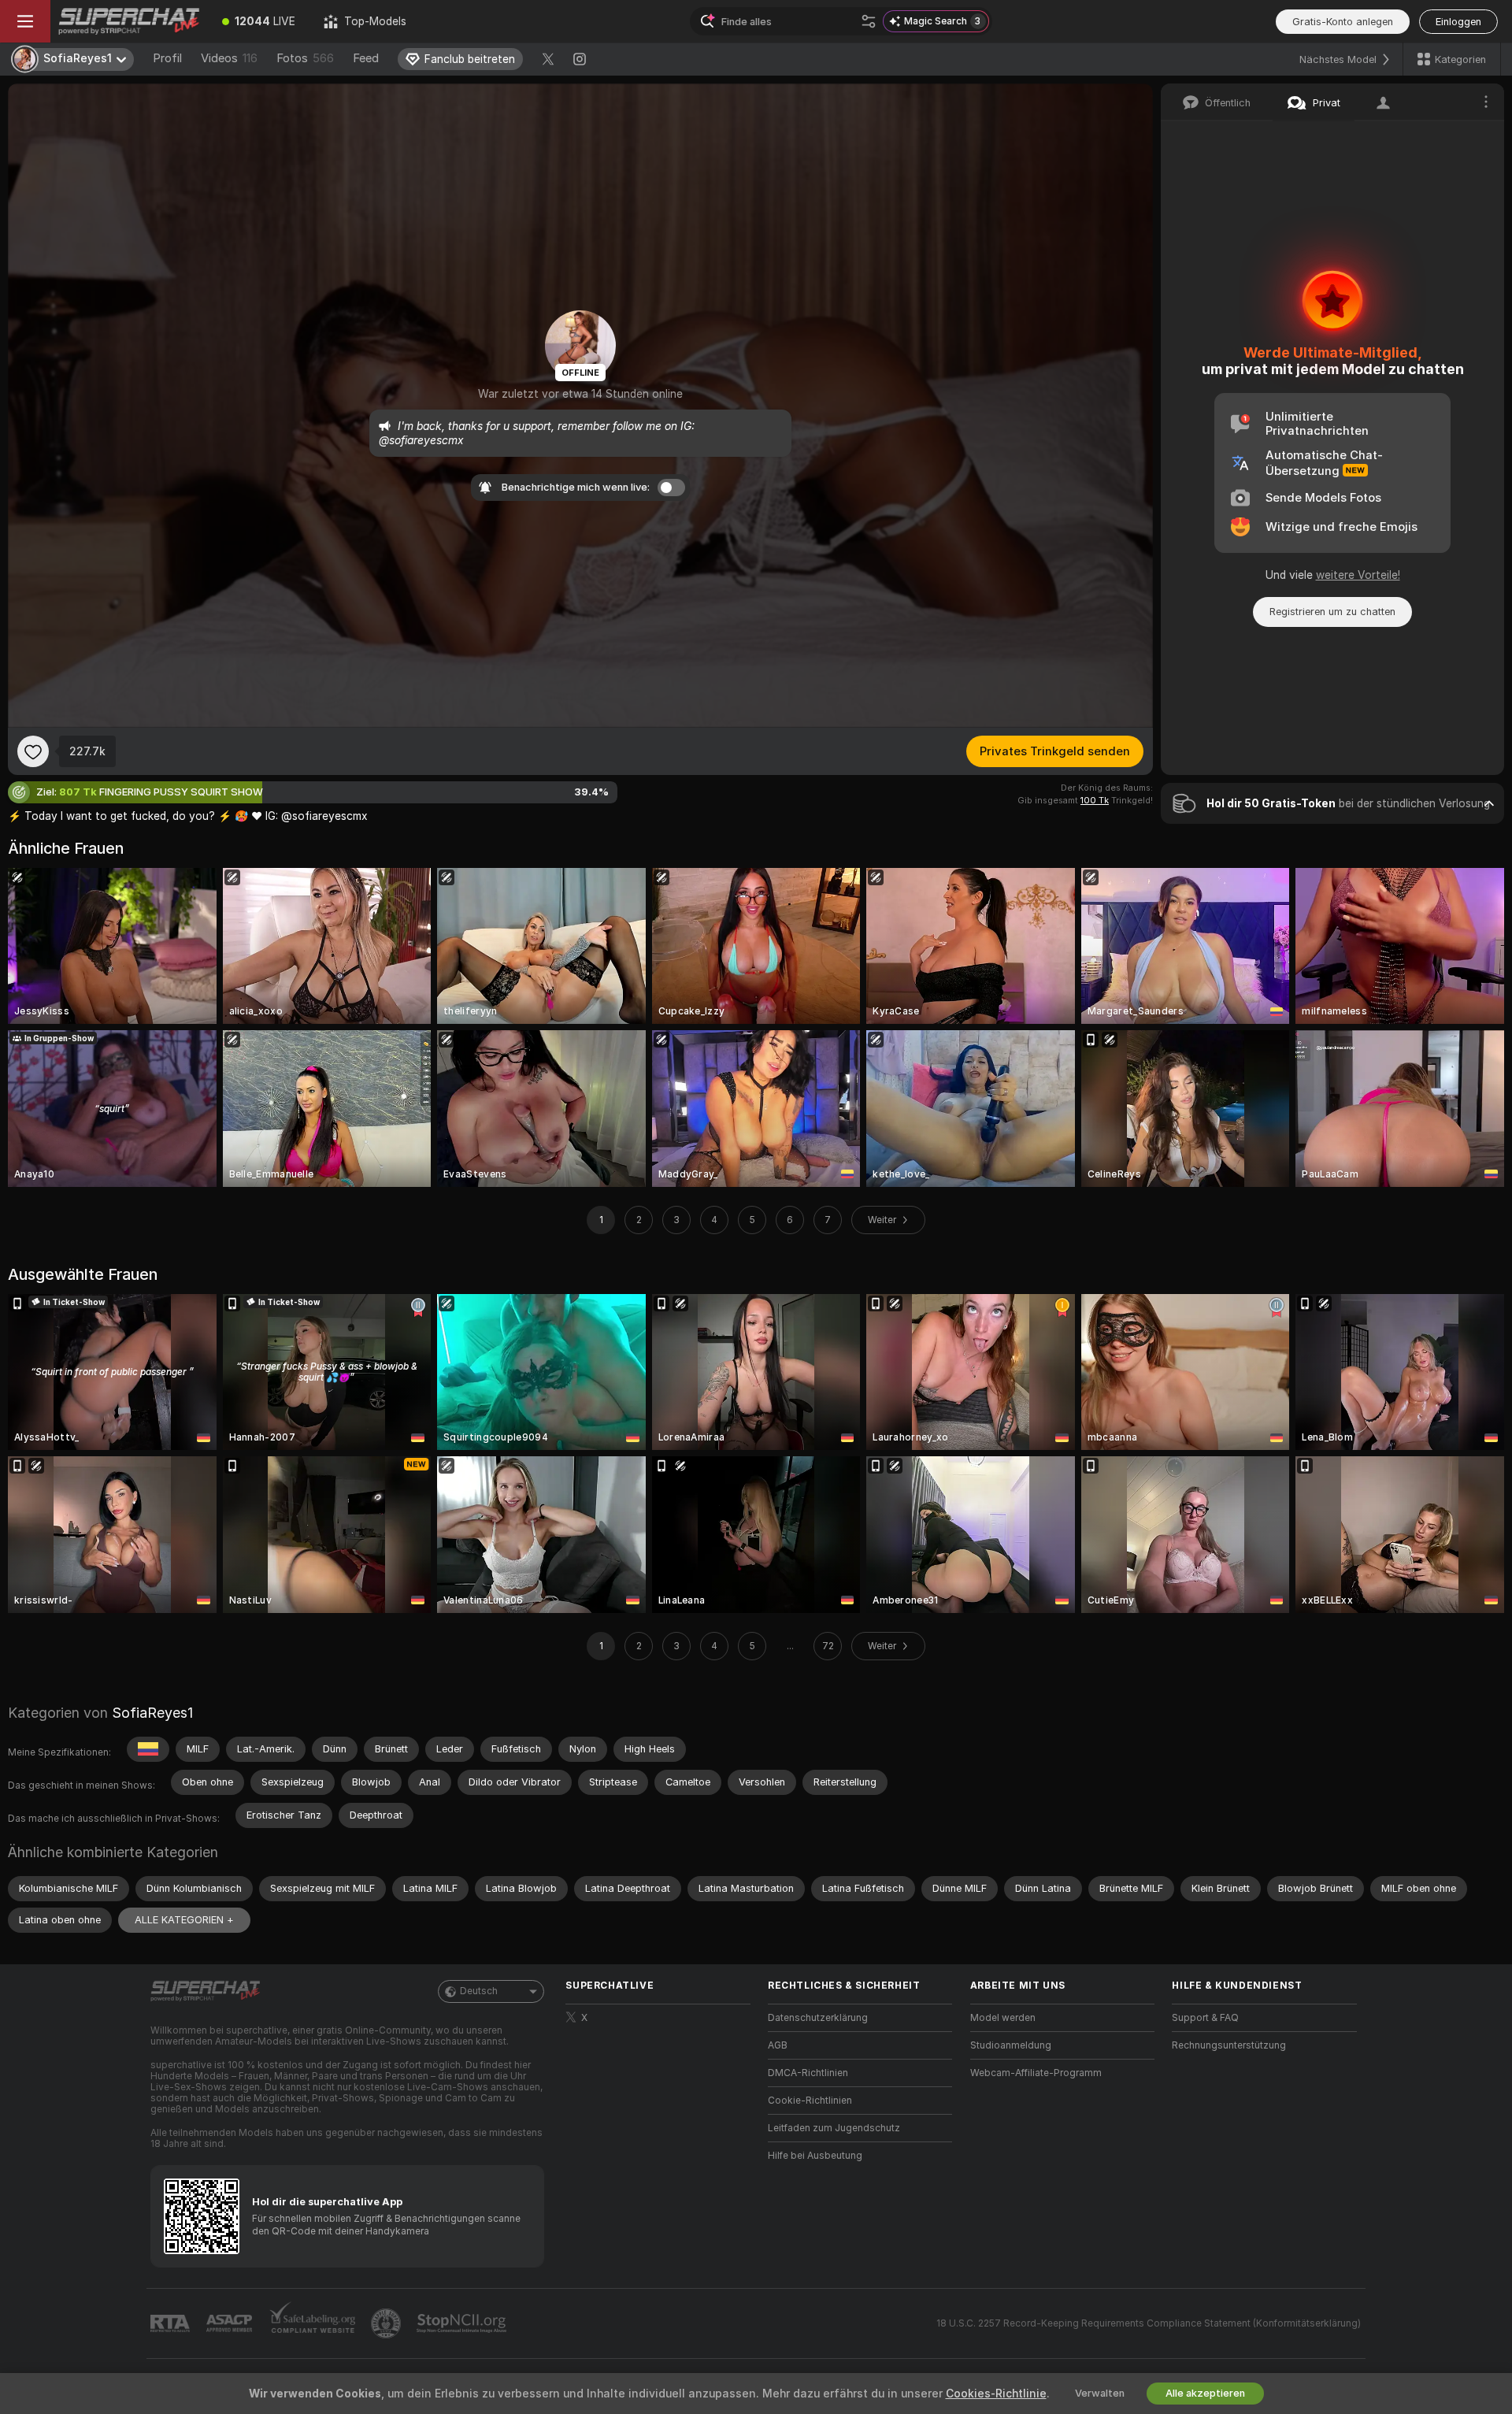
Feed (366, 58)
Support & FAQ (1205, 2018)
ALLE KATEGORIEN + (184, 1920)
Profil (167, 58)
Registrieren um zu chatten (1332, 612)
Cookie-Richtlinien (810, 2101)
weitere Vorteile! (1358, 575)
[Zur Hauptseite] (129, 21)
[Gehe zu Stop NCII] (463, 2323)
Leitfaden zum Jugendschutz (834, 2128)
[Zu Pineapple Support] (387, 2323)
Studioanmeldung (1011, 2045)
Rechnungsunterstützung (1229, 2045)
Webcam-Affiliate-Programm (1036, 2073)
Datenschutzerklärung (818, 2018)
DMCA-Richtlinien (808, 2073)
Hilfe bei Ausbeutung (815, 2156)
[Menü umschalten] (25, 21)
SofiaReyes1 (152, 1713)
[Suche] (869, 21)
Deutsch (479, 1991)
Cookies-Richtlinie (996, 2394)
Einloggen (1458, 22)
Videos (229, 58)
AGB (778, 2045)
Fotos (305, 58)
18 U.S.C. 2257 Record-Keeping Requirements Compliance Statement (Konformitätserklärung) (1149, 2323)
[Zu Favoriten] (33, 751)
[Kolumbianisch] (148, 1749)
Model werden (1003, 2018)
